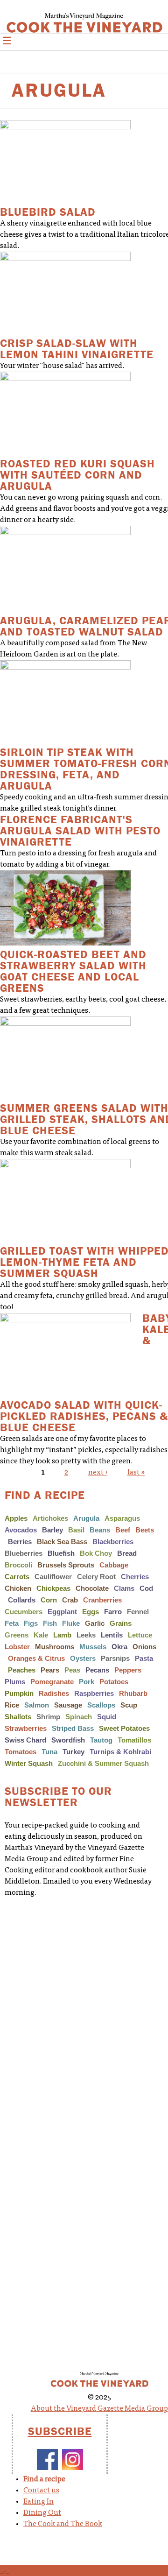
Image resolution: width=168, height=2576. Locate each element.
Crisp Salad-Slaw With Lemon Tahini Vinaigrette (77, 349)
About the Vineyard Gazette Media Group (99, 2409)
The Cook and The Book (63, 2524)
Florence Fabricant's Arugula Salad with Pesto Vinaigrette (80, 831)
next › (98, 1473)
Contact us (41, 2491)
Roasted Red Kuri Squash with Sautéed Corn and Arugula (77, 475)
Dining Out (42, 2513)
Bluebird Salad (48, 212)
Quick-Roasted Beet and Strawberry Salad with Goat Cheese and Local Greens (73, 971)
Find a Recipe (45, 1495)
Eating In (38, 2502)
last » (136, 1473)
